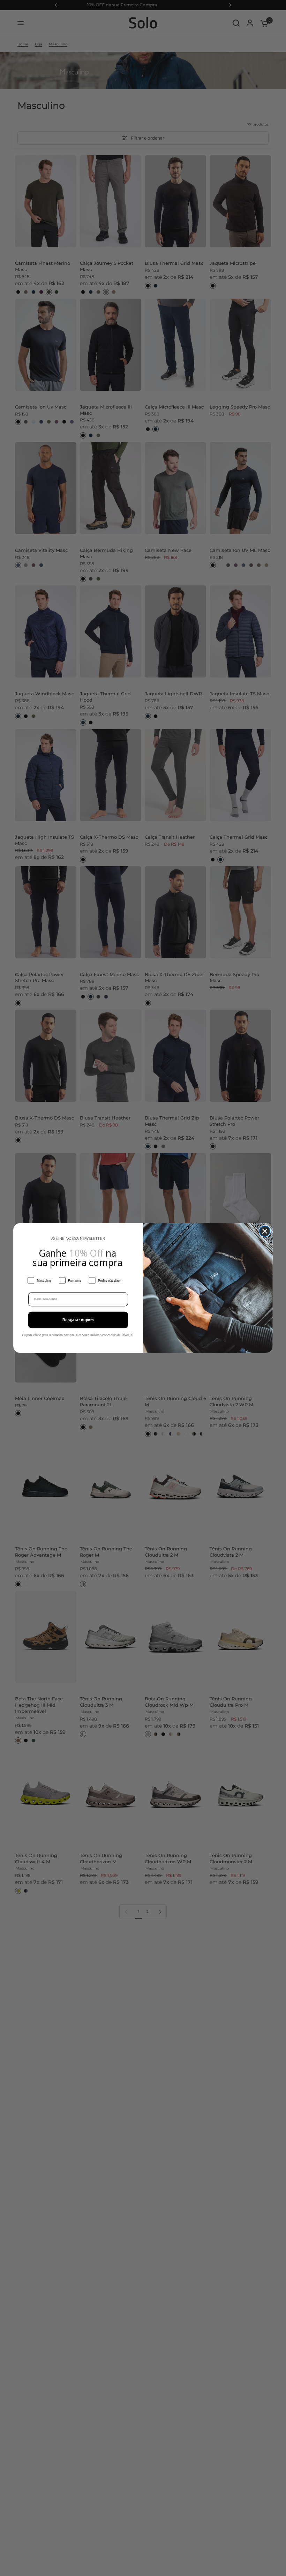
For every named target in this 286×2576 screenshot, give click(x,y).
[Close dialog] (265, 1231)
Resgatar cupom (78, 1320)
